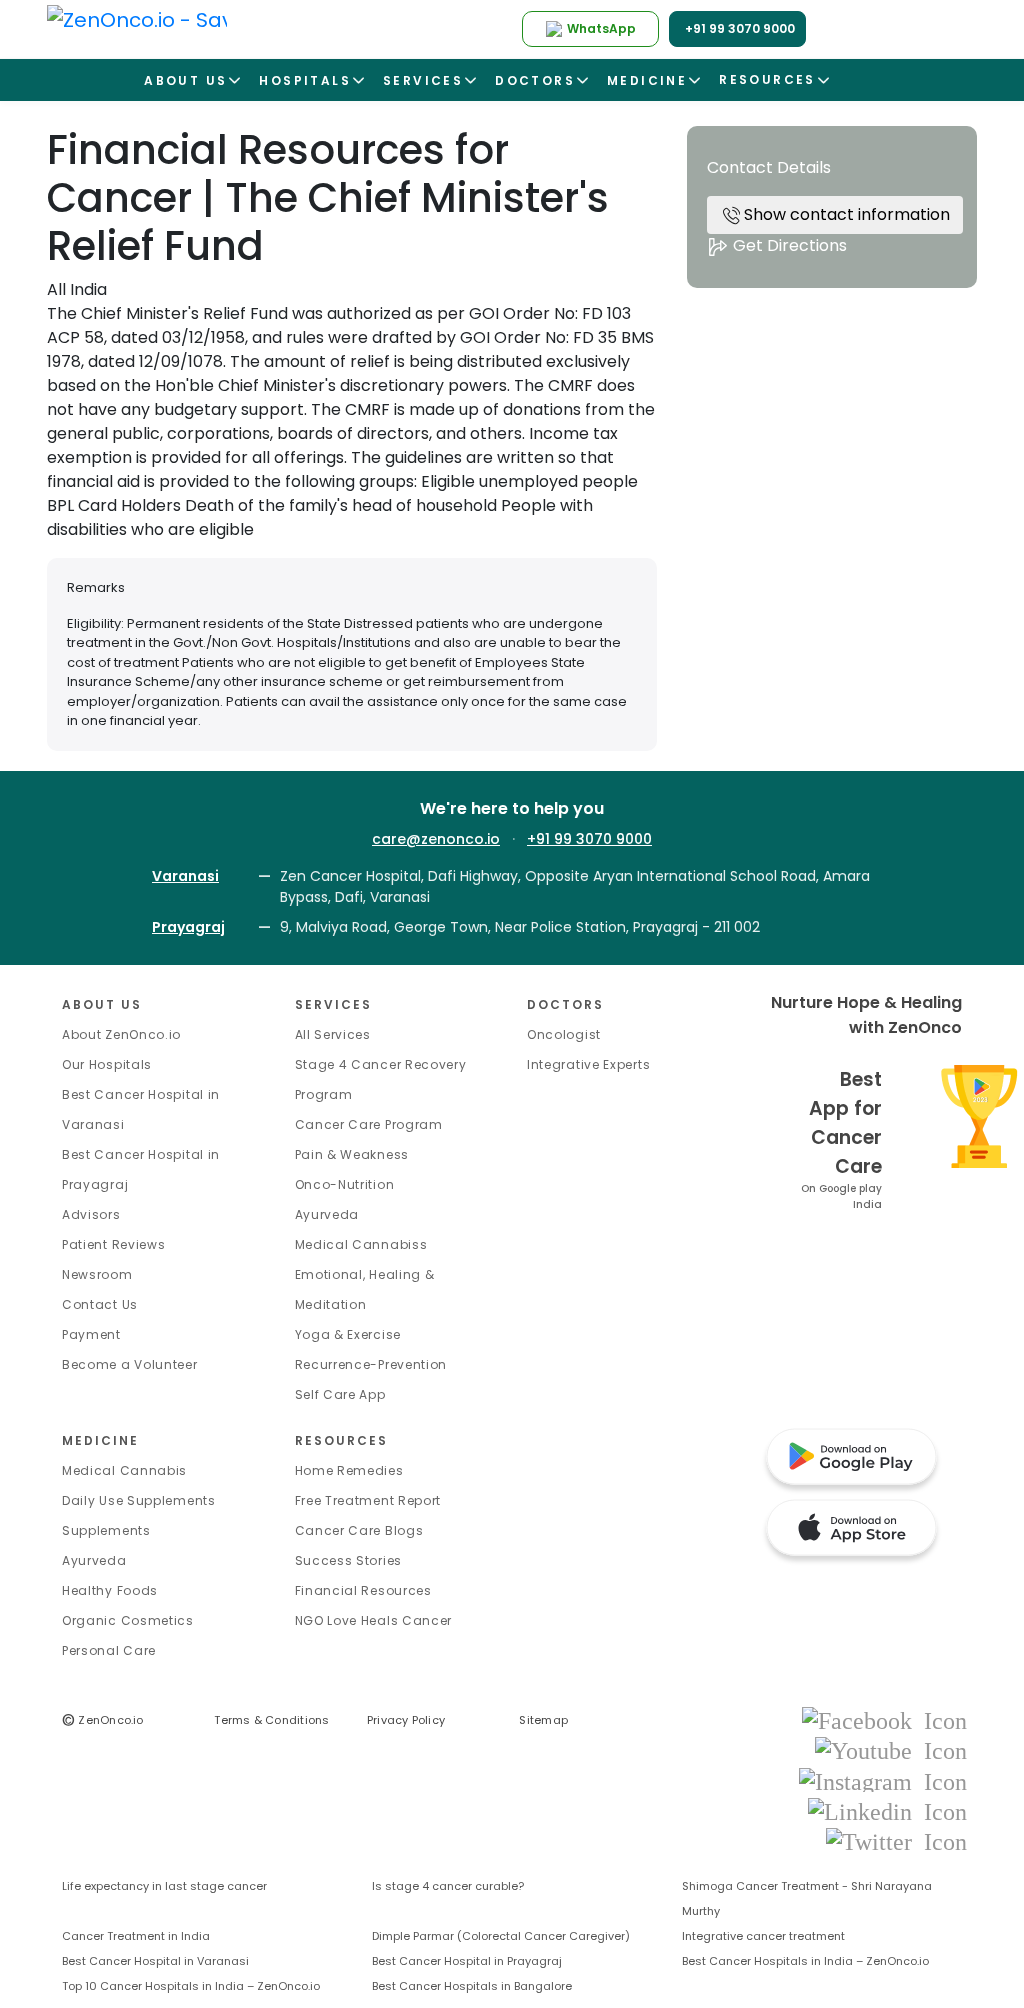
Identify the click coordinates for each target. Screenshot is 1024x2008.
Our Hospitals (107, 1064)
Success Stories (349, 1560)
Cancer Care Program (369, 1124)
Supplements (106, 1530)
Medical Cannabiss (361, 1244)
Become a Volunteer (130, 1364)
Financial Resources (363, 1590)
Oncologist (564, 1034)
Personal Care (109, 1650)
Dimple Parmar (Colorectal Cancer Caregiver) (501, 1936)
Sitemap (543, 1720)
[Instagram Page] (883, 1780)
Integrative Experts (588, 1064)
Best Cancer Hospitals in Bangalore (472, 1986)
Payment (91, 1334)
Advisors (91, 1214)
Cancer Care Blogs (359, 1530)
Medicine (100, 1440)
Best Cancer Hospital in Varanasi (155, 1961)
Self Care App (340, 1394)
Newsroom (97, 1274)
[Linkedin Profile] (887, 1810)
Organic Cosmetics (128, 1620)
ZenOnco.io (103, 1720)
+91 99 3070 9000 (589, 839)
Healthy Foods (110, 1590)
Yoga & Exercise (348, 1334)
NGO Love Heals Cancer (374, 1620)
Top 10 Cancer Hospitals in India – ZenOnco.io (191, 1986)
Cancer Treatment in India (136, 1936)
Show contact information (845, 214)
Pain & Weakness (352, 1154)
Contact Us (100, 1304)
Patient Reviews (114, 1244)
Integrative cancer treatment (763, 1936)
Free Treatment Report (368, 1500)
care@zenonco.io (436, 839)
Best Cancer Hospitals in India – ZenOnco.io (805, 1961)
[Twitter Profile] (896, 1840)
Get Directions (788, 245)
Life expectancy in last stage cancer (164, 1886)
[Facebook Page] (884, 1719)
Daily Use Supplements (139, 1500)
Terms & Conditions (271, 1720)
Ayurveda (327, 1214)
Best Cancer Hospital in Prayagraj (467, 1961)
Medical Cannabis (124, 1470)
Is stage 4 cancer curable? (448, 1886)
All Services (333, 1034)
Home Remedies (349, 1470)
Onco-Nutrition (345, 1184)
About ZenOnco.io (121, 1034)
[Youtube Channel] (891, 1750)
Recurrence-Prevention (371, 1364)
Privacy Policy (406, 1720)
